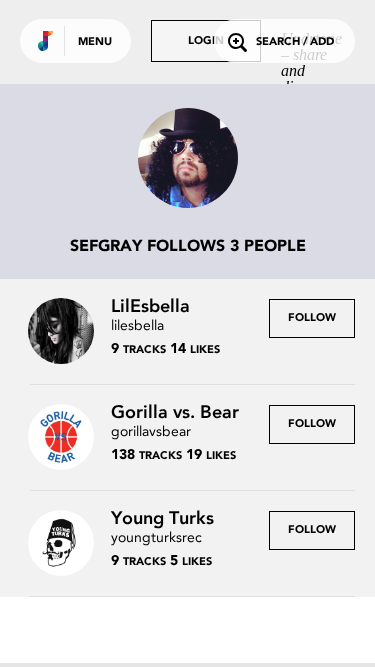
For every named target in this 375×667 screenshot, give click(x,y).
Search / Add (295, 42)
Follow (312, 318)
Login (206, 41)
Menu (95, 42)
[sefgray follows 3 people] (188, 160)
